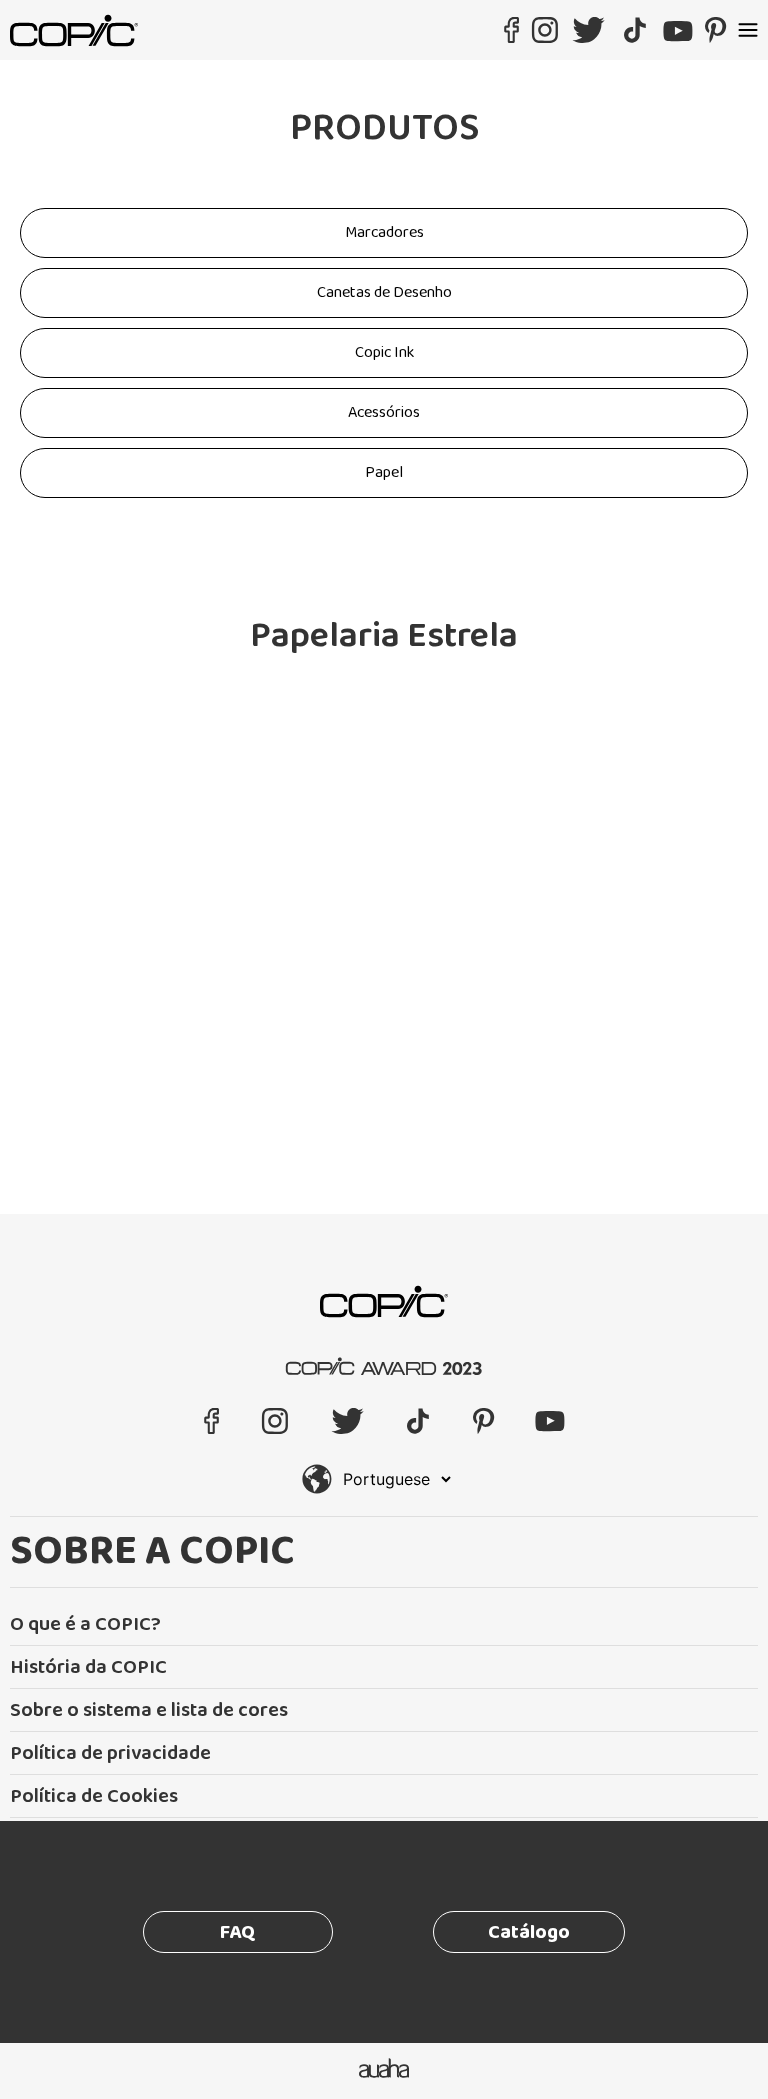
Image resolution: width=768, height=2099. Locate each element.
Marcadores (384, 232)
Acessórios (384, 412)
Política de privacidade (110, 1753)
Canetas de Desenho (384, 292)
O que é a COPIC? (85, 1624)
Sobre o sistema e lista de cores (149, 1710)
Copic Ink (384, 352)
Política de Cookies (94, 1796)
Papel (384, 472)
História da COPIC (88, 1667)
